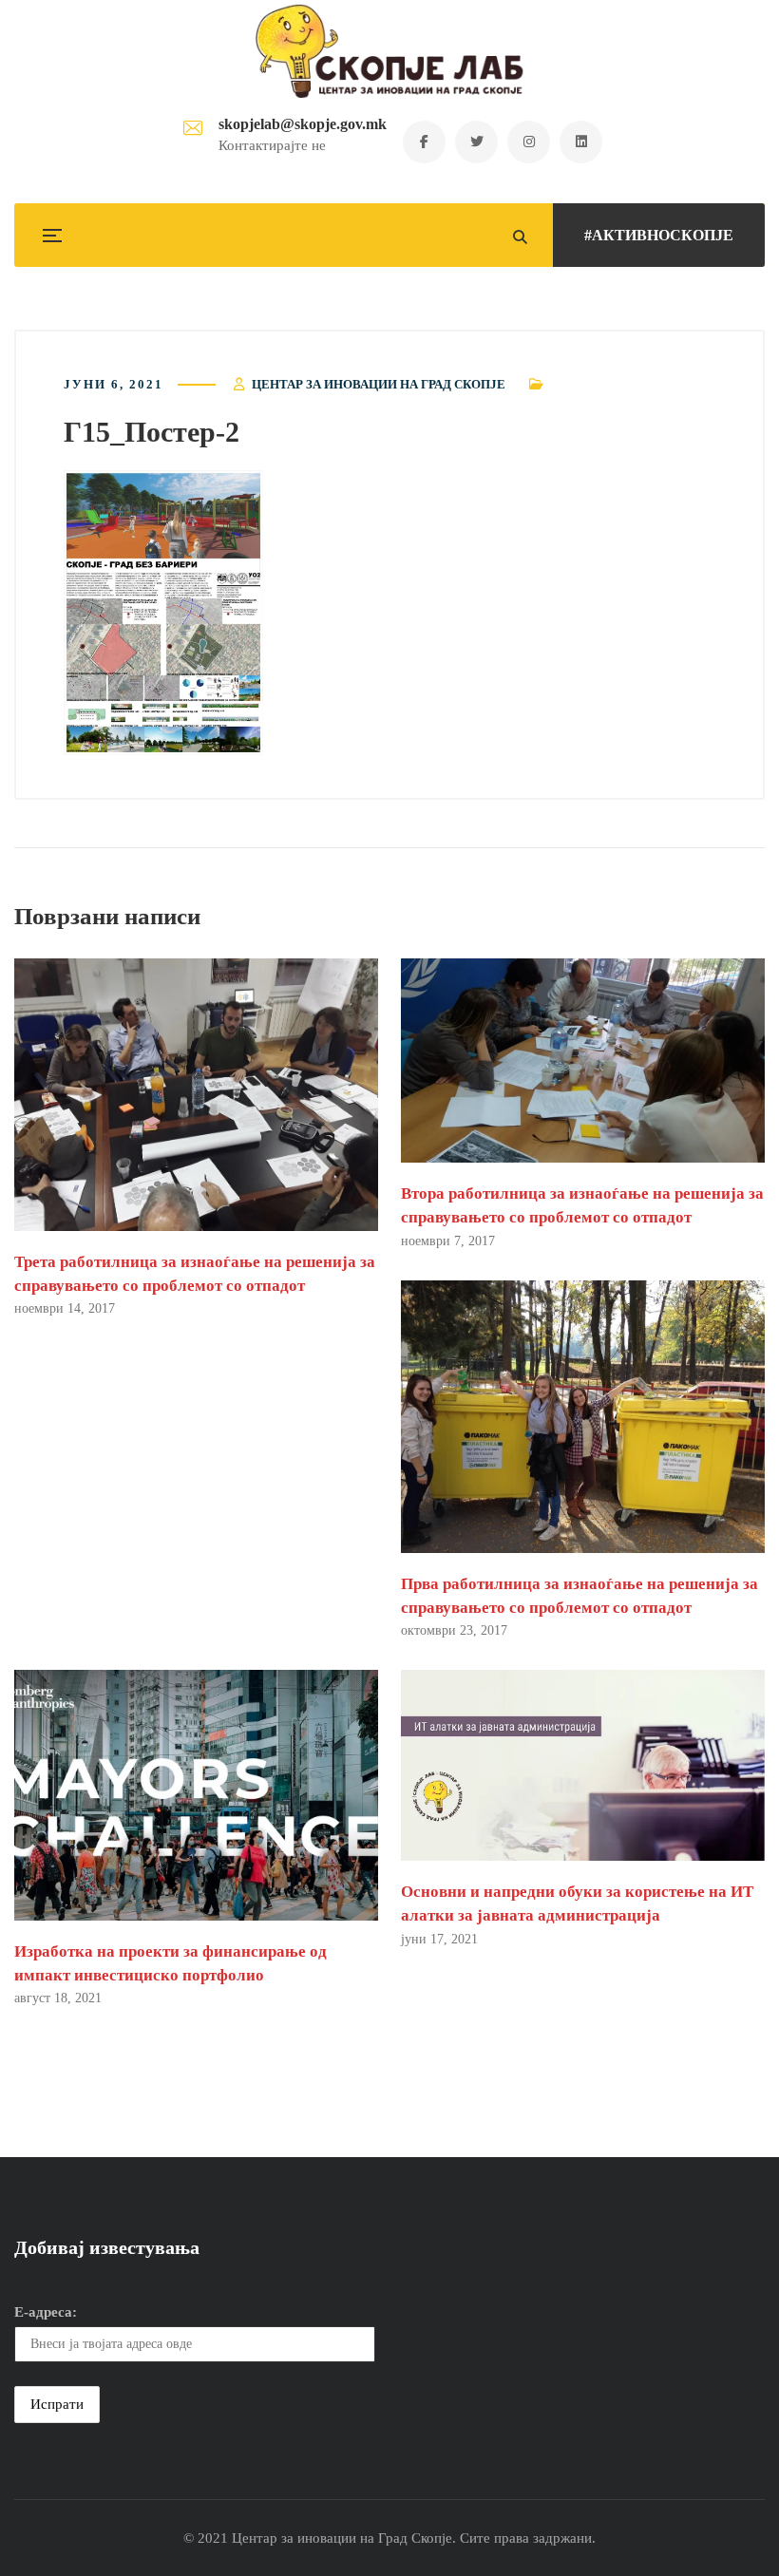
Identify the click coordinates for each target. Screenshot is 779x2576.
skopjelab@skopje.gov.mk (303, 124)
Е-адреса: (46, 2312)
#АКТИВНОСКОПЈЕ (659, 235)
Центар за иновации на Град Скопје (379, 384)
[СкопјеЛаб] (390, 51)
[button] (163, 613)
